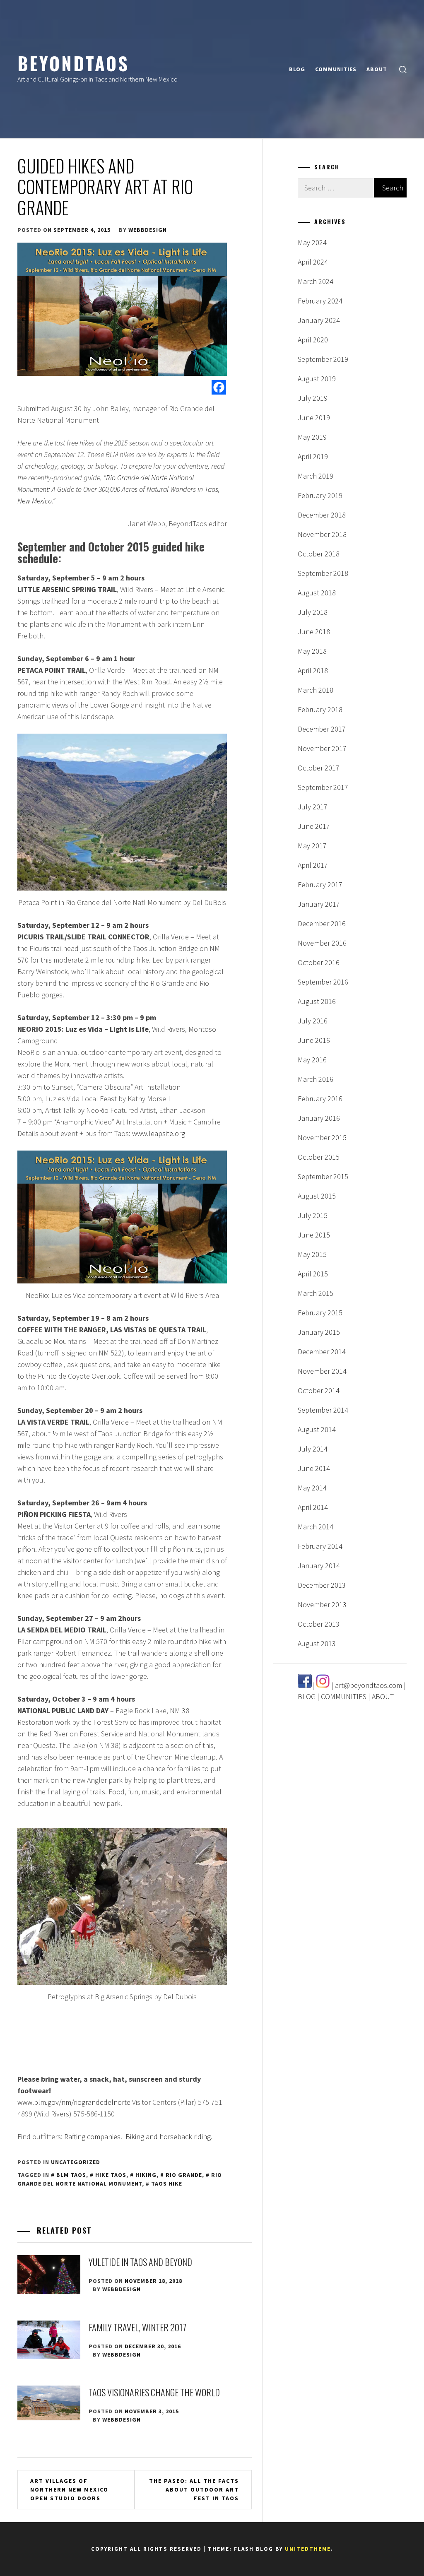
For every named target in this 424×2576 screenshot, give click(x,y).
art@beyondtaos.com (369, 1685)
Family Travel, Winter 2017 (137, 2327)
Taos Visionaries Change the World (154, 2392)
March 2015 (316, 1293)
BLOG (297, 69)
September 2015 (323, 1176)
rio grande (184, 2175)
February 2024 (320, 301)
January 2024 (319, 320)
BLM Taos (71, 2175)
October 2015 (319, 1157)
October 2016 (319, 962)
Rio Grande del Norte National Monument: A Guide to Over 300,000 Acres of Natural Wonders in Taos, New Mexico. (119, 489)
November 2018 (322, 534)
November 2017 (322, 748)
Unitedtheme (308, 2549)
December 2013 (322, 1585)
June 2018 (314, 632)
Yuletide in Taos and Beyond (140, 2262)
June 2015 (314, 1235)
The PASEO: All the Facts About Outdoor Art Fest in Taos (194, 2489)
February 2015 (320, 1313)
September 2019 (323, 359)
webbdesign (148, 230)
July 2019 (313, 398)
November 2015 (322, 1138)
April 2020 (313, 340)
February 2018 (320, 709)
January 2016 (319, 1118)
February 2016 (320, 1099)
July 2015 (313, 1215)
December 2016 (322, 923)
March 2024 (316, 281)
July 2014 (313, 1449)
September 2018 (323, 573)
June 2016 (314, 1040)
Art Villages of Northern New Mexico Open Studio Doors (69, 2489)
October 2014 (319, 1390)
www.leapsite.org (159, 1133)
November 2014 (322, 1371)
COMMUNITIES (336, 69)
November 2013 (322, 1605)
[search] (403, 69)
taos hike (167, 2184)
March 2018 (316, 690)
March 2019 (316, 476)
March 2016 (316, 1079)
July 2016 (313, 1021)
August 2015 (317, 1196)
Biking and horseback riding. (169, 2137)
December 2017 (322, 729)
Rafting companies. (93, 2137)
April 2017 (313, 865)
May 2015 (312, 1254)
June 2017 (314, 826)
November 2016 (322, 943)
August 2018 (317, 593)
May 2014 (312, 1488)
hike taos (111, 2175)
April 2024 (313, 262)
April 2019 (313, 456)
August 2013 (317, 1643)
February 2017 (320, 885)
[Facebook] (219, 387)
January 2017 (319, 904)
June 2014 (314, 1468)
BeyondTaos (73, 63)
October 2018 (319, 554)
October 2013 (319, 1624)
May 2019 (312, 437)
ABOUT (377, 69)
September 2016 (323, 982)
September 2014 (323, 1410)
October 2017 (319, 768)
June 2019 (314, 418)
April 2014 (313, 1507)
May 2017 (312, 846)
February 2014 (320, 1546)
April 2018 (313, 670)
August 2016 (317, 1001)
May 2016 (312, 1060)
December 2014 (322, 1352)
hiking (146, 2175)
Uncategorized (76, 2162)
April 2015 (313, 1274)
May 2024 (312, 242)
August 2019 (317, 379)
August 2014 (317, 1429)
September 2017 (323, 787)
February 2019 (320, 495)
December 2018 (322, 515)
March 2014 (316, 1527)
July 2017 (313, 807)
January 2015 (319, 1332)
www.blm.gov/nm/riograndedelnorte (74, 2102)
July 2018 (313, 612)
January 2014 (319, 1566)
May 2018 (312, 651)
